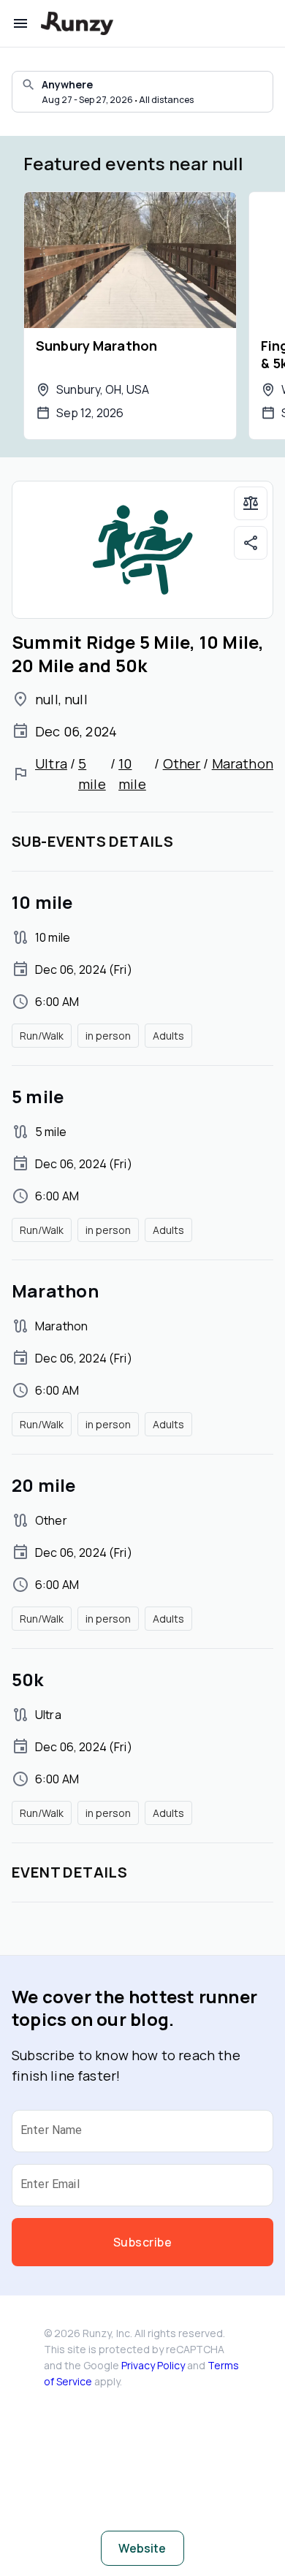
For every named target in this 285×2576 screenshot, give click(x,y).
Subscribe (142, 2242)
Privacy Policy (153, 2365)
